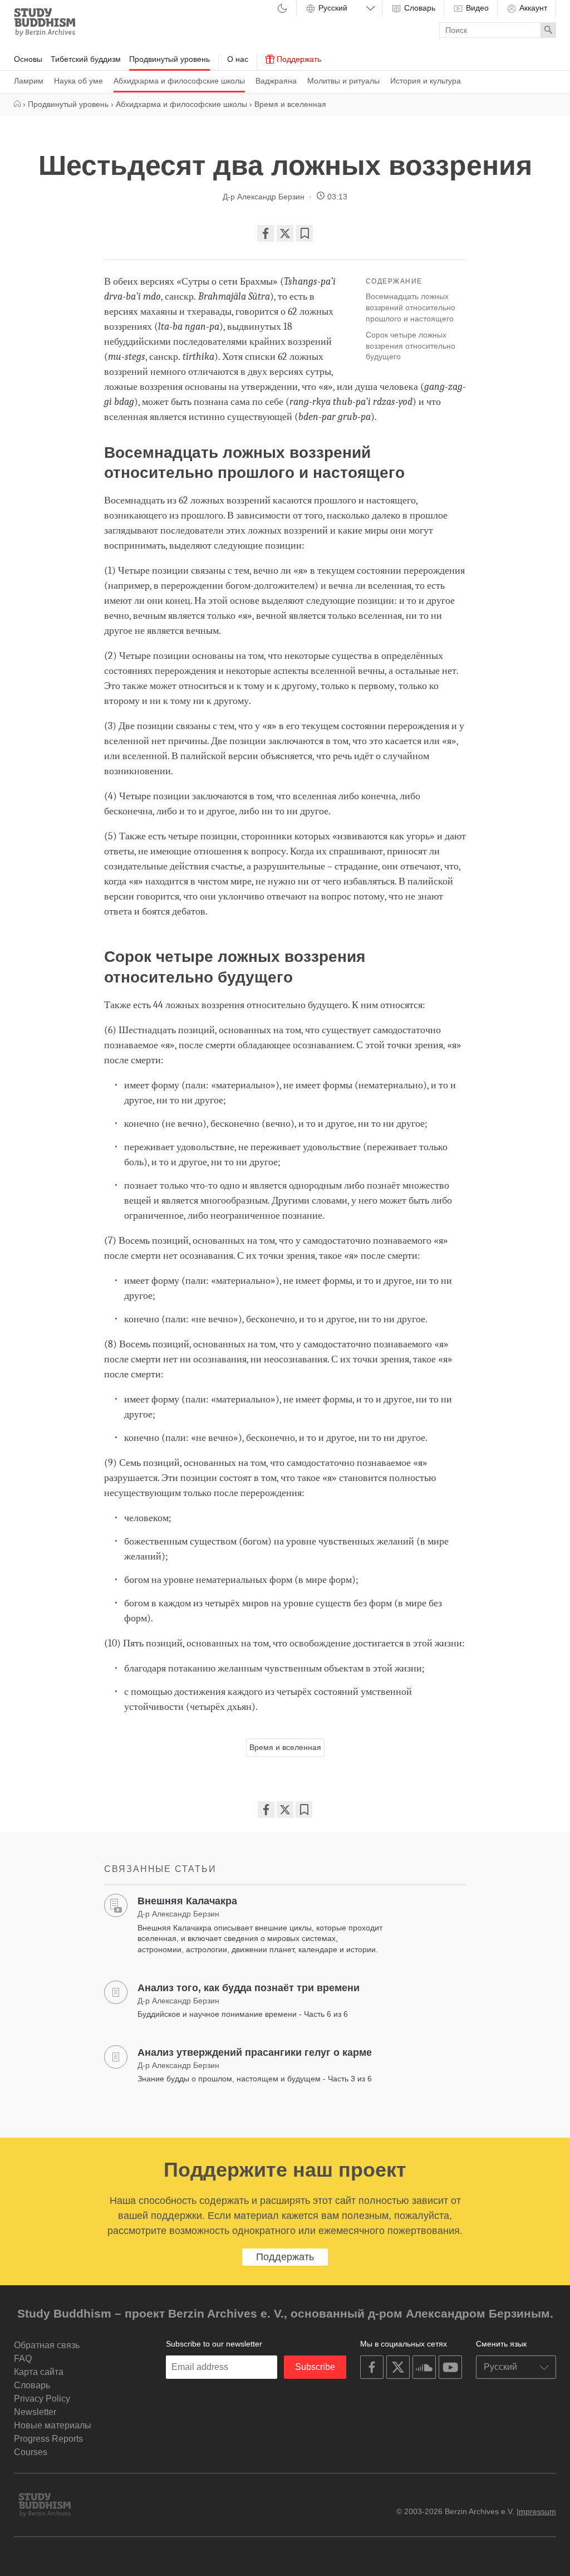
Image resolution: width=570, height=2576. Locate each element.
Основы (28, 59)
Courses (31, 2452)
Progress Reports (48, 2439)
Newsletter (35, 2412)
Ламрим (29, 81)
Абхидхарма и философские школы (179, 81)
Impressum (536, 2511)
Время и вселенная (285, 1747)
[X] (285, 233)
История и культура (426, 81)
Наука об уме (78, 81)
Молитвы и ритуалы (343, 81)
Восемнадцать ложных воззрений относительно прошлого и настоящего (411, 307)
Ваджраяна (276, 81)
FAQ (23, 2359)
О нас (238, 59)
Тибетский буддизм (86, 59)
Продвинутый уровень (169, 59)
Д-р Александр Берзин (264, 197)
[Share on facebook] (266, 233)
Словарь (419, 8)
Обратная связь (47, 2345)
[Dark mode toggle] (282, 9)
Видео (476, 8)
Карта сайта (39, 2372)
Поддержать (298, 59)
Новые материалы (53, 2425)
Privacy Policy (42, 2399)
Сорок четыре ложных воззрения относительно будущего (411, 346)
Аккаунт (532, 8)
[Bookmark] (304, 233)
